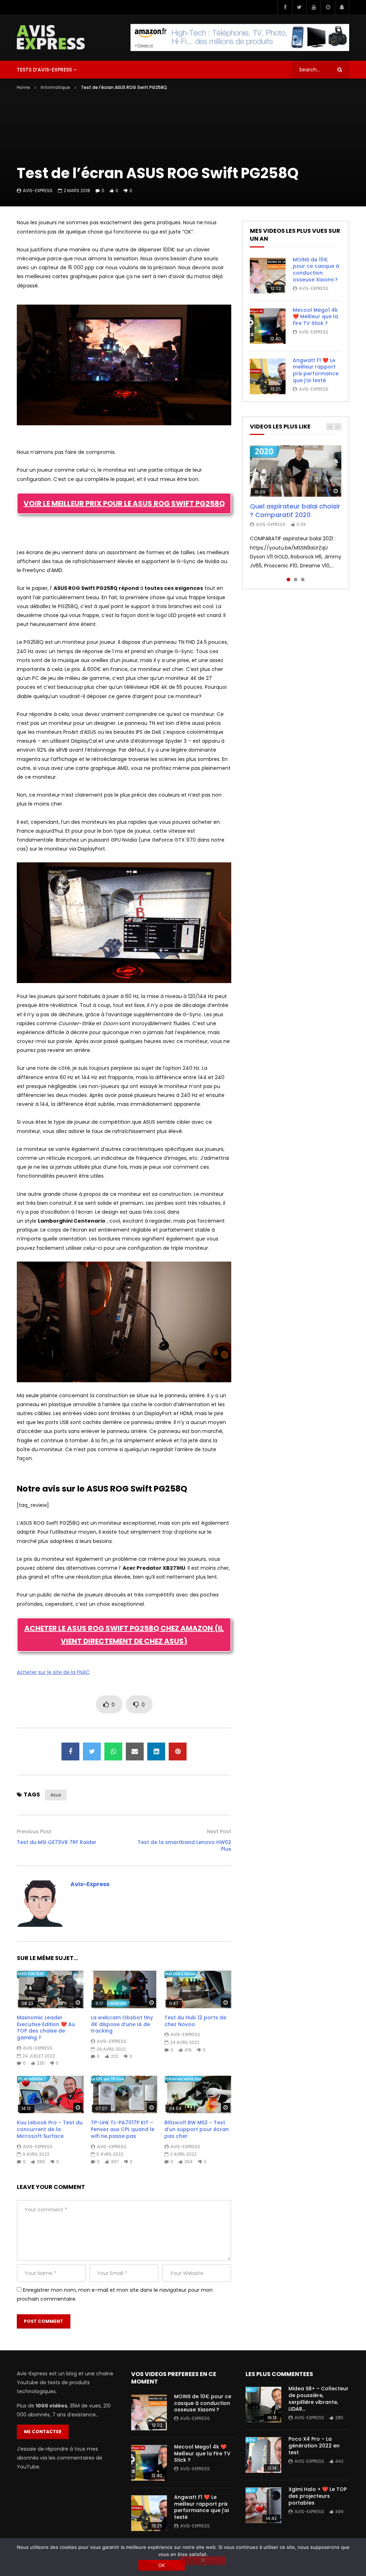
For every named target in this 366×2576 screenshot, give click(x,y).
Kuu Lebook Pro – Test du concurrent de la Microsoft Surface (50, 2129)
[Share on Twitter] (92, 1751)
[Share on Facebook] (70, 1751)
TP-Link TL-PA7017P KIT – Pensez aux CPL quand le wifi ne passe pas (123, 2129)
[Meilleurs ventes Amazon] (240, 37)
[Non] (203, 2561)
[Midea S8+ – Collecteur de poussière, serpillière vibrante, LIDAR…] (263, 2405)
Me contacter (43, 2432)
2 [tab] (296, 580)
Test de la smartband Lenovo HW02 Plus (184, 1846)
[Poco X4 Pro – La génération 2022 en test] (263, 2455)
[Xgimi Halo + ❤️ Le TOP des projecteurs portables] (263, 2505)
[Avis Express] (51, 37)
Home (23, 87)
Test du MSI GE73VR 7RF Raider (57, 1842)
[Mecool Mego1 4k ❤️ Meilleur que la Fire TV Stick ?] (268, 326)
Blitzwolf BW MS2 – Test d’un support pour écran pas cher (197, 2129)
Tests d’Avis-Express (44, 70)
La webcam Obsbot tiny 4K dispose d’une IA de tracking (122, 2024)
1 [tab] (288, 580)
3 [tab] (303, 580)
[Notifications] (342, 7)
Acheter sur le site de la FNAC (53, 1672)
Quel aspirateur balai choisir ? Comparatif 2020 (295, 510)
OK (162, 2565)
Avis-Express (38, 191)
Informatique (55, 87)
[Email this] (135, 1751)
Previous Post (34, 1831)
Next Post (219, 1831)
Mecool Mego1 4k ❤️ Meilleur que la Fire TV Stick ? (315, 317)
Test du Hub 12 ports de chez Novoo (195, 2021)
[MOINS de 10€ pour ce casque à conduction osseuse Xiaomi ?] (268, 276)
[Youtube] (313, 7)
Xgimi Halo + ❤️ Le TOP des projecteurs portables (318, 2496)
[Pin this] (178, 1751)
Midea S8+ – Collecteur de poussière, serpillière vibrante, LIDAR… (318, 2399)
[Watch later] (328, 7)
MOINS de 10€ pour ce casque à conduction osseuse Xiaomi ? (316, 270)
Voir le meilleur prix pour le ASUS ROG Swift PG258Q (124, 503)
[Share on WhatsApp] (113, 1751)
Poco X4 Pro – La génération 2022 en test (314, 2446)
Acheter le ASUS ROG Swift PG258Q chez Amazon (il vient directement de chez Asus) (124, 1635)
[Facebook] (285, 7)
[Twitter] (299, 7)
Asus (56, 1795)
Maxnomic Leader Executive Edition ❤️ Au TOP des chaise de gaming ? (46, 2028)
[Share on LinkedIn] (156, 1751)
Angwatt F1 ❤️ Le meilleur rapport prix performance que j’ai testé (316, 370)
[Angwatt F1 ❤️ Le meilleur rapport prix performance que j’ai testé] (268, 376)
